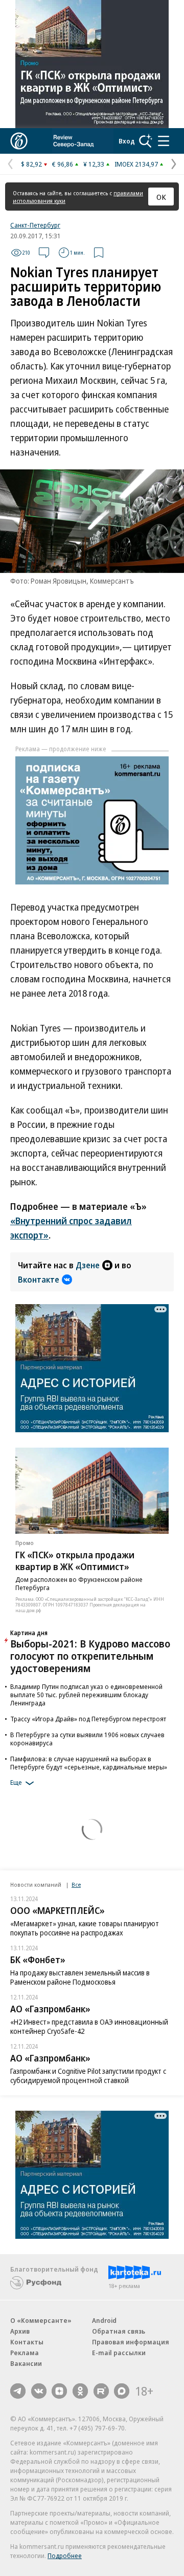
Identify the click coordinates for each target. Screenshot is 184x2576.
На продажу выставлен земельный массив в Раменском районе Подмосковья (80, 1977)
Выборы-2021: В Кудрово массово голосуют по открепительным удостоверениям (90, 1656)
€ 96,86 (63, 164)
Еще (16, 1782)
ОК (161, 197)
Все (76, 1884)
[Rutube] (101, 2391)
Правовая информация (131, 2342)
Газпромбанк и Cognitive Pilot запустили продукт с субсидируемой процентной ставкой (88, 2076)
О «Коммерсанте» (41, 2320)
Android (104, 2320)
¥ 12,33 (94, 164)
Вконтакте (39, 1280)
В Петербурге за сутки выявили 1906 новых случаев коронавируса (87, 1739)
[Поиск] (146, 141)
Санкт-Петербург (35, 225)
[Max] (122, 2391)
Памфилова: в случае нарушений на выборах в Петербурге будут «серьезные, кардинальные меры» (89, 1763)
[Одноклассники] (80, 2391)
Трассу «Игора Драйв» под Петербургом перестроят (88, 1719)
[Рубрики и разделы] (164, 141)
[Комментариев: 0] (44, 253)
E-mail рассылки (119, 2353)
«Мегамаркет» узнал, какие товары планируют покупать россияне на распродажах (85, 1928)
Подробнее (65, 2556)
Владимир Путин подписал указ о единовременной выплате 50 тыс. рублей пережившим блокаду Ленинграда (86, 1695)
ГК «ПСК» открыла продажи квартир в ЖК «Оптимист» (75, 1561)
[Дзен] (59, 2391)
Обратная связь (119, 2331)
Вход (127, 141)
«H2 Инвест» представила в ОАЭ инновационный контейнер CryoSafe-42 (89, 2026)
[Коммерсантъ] (19, 141)
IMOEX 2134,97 (136, 164)
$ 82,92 (31, 164)
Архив (20, 2331)
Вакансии (26, 2363)
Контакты (27, 2342)
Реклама (25, 2353)
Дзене (88, 1265)
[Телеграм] (18, 2391)
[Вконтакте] (39, 2391)
